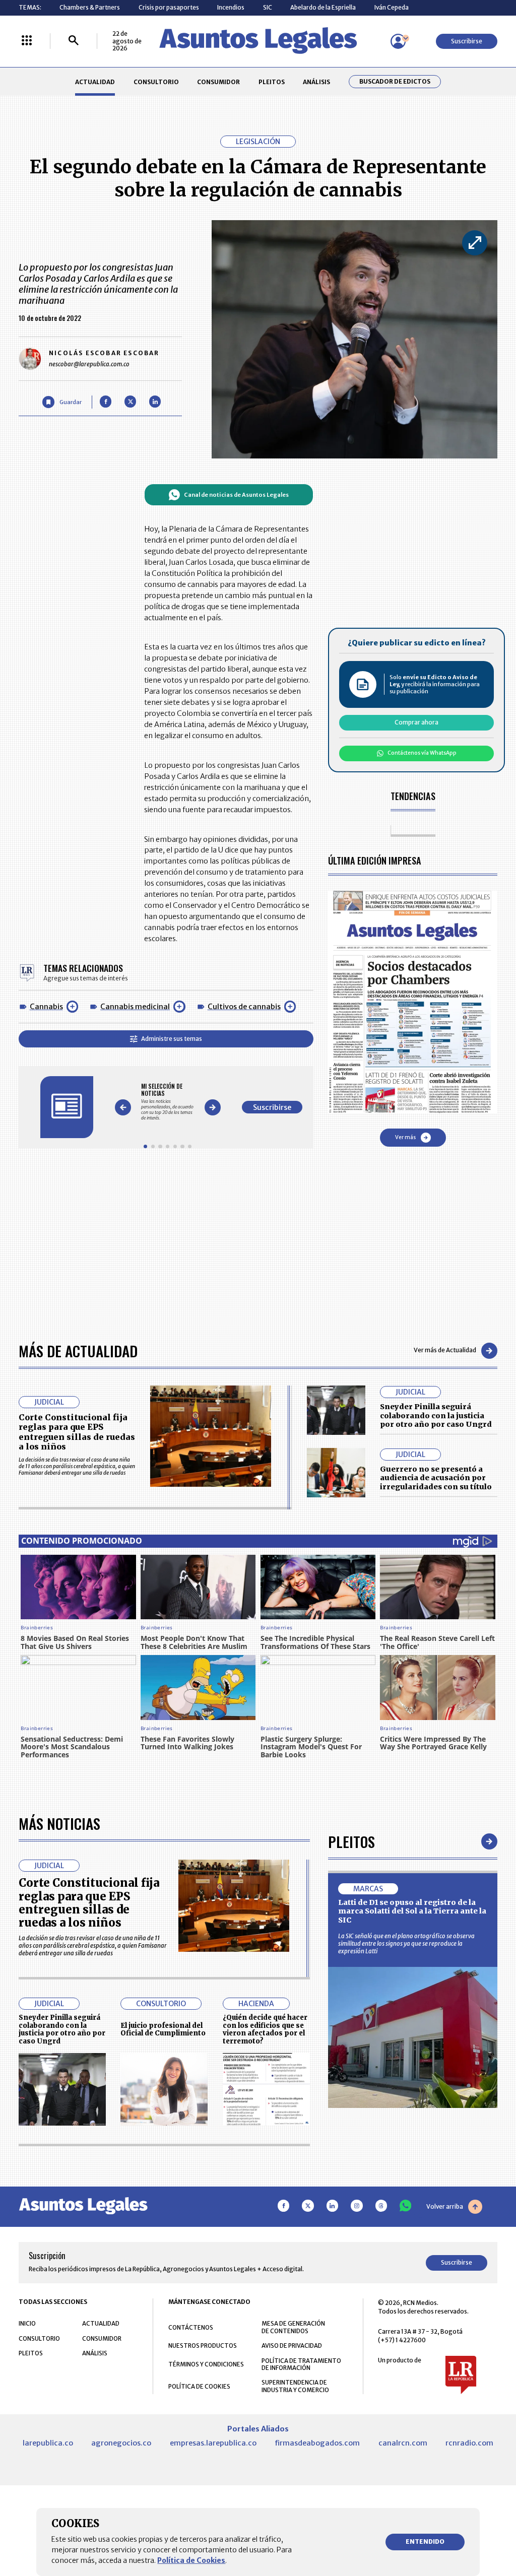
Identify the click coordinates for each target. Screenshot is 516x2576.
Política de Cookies (191, 2560)
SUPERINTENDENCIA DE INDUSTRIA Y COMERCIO (295, 2386)
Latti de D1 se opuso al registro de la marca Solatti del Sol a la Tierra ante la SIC (412, 1911)
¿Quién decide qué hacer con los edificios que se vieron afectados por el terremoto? (265, 2029)
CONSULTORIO (156, 82)
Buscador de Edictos (395, 82)
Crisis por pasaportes (169, 7)
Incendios (231, 7)
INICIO (27, 2323)
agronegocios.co (121, 2443)
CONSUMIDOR (218, 82)
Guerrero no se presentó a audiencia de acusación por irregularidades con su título (436, 1478)
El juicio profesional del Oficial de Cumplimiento (163, 2030)
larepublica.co (48, 2443)
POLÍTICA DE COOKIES (199, 2386)
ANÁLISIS (316, 82)
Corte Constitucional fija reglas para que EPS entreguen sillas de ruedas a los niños (77, 1432)
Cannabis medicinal (135, 1007)
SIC (268, 7)
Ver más (405, 1137)
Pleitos (351, 1841)
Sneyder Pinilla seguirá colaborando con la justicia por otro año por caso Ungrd (436, 1415)
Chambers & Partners (90, 7)
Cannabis (46, 1007)
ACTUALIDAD (95, 82)
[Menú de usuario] (398, 41)
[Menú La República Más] (27, 41)
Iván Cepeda (392, 7)
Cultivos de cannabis (244, 1007)
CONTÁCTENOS (191, 2327)
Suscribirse (467, 41)
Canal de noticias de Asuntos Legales (236, 495)
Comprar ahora (416, 722)
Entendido (425, 2541)
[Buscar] (74, 41)
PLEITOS (272, 82)
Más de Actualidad (78, 1350)
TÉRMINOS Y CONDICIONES (206, 2364)
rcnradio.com (469, 2443)
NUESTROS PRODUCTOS (203, 2346)
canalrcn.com (403, 2443)
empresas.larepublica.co (213, 2443)
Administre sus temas (172, 1039)
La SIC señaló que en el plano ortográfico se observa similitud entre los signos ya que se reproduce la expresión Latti (406, 1943)
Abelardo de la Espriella (323, 7)
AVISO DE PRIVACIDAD (292, 2346)
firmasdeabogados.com (317, 2443)
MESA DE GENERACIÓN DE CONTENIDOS (293, 2327)
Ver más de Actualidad (445, 1350)
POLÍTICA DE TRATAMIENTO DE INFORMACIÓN (301, 2364)
